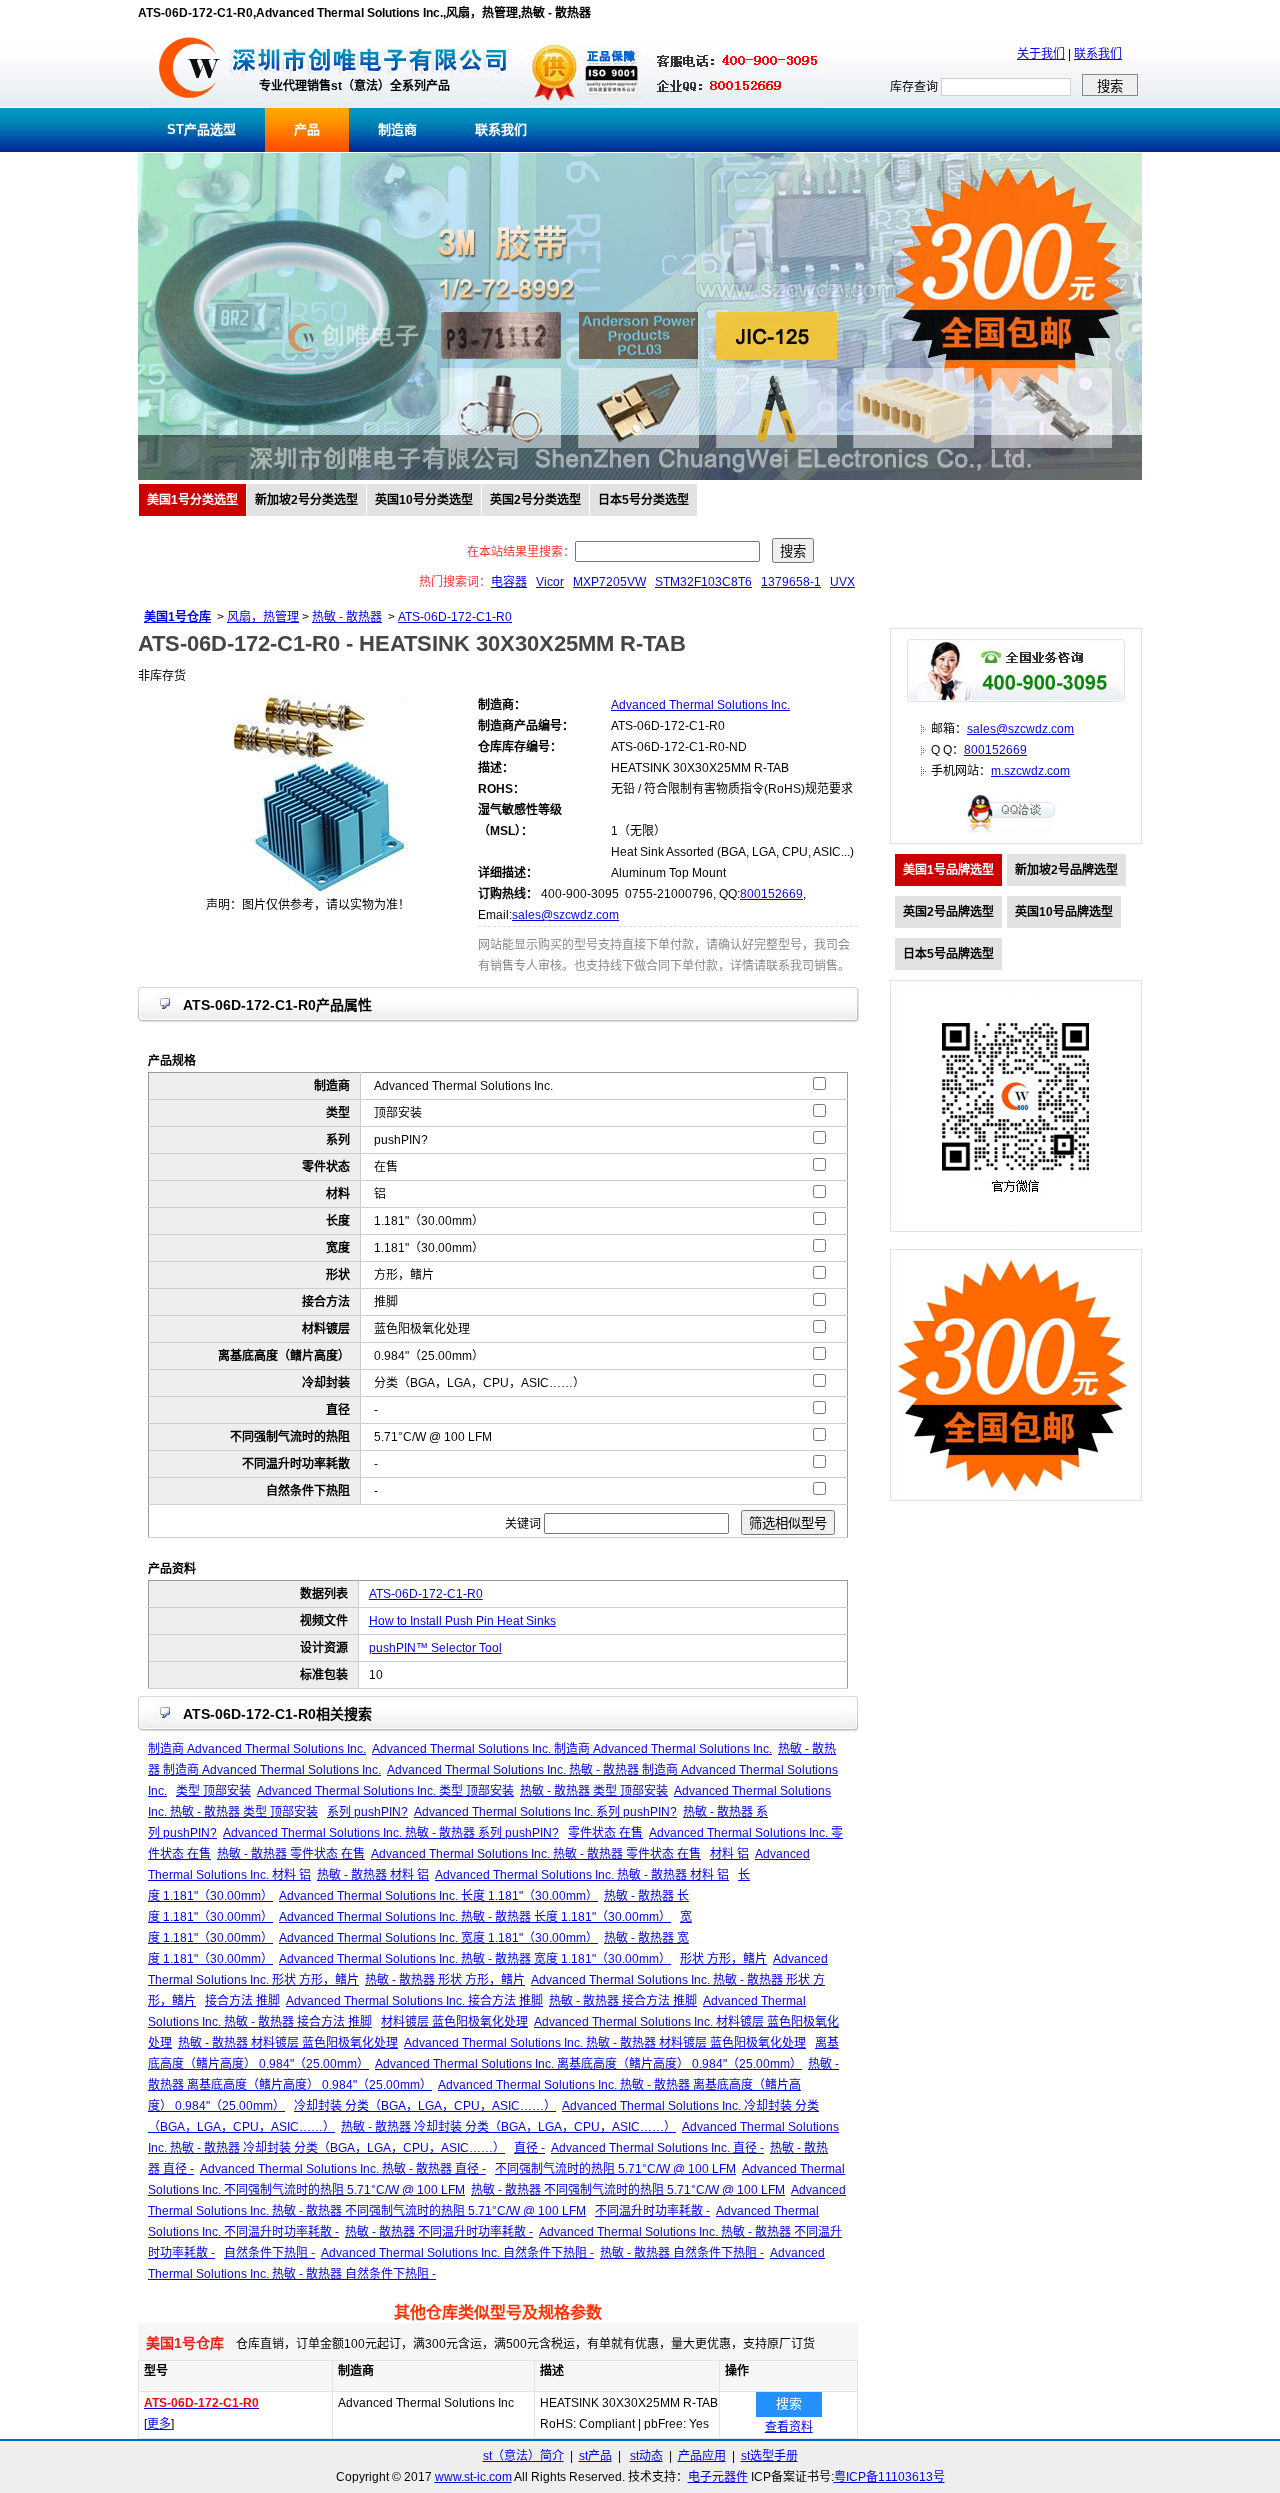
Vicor (550, 582)
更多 (159, 2424)
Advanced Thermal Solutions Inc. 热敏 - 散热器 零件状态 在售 (536, 1854)
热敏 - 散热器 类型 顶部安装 (594, 1791)
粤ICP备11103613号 (889, 2477)
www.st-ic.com (473, 2477)
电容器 (509, 582)
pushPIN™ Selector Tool (435, 1648)
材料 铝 (729, 1854)
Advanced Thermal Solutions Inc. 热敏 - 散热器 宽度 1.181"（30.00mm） (475, 1959)
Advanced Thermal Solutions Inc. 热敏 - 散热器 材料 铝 (582, 1875)
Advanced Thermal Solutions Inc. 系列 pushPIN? (545, 1812)
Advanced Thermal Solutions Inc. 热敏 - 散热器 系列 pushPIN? (391, 1833)
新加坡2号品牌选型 (1066, 870)
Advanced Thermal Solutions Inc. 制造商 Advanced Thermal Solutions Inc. (572, 1749)
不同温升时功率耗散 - (652, 2211)
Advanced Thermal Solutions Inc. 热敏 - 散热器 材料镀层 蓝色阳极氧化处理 (605, 2043)
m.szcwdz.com (1030, 771)
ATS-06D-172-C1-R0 (455, 617)
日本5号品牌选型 (948, 954)
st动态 (646, 2456)
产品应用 (702, 2456)
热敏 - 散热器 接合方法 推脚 (623, 2001)
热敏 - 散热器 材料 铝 (373, 1875)
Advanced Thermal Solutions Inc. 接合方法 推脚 (414, 2001)
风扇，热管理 (263, 617)
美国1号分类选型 (192, 500)
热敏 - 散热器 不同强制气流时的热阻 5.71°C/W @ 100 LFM (628, 2190)
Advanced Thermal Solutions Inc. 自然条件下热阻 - (457, 2253)
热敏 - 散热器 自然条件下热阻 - (682, 2253)
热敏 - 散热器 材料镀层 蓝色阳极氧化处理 (288, 2043)
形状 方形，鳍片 (723, 1959)
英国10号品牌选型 (1064, 912)
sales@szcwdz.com (565, 915)
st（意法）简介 (523, 2456)
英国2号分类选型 (535, 500)
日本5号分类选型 (643, 500)
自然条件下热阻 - (269, 2253)
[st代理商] (189, 104)
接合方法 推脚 (242, 2001)
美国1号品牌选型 (948, 870)
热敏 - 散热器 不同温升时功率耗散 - (439, 2232)
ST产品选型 (201, 129)
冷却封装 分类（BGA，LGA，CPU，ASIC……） (425, 2106)
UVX (842, 582)
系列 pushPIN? (367, 1812)
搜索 (789, 2403)
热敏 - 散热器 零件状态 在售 (291, 1854)
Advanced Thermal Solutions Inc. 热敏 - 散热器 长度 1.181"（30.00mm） (475, 1917)
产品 (307, 129)
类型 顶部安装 (213, 1791)
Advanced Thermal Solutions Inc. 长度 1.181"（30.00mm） (438, 1896)
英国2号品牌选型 (948, 912)
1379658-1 (791, 582)
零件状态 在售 (605, 1833)
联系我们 (1098, 54)
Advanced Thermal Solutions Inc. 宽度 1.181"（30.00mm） (438, 1938)
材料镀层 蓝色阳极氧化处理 (454, 2022)
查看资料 (789, 2427)
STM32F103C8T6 (703, 582)
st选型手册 (769, 2456)
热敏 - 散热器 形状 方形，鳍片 (445, 1980)
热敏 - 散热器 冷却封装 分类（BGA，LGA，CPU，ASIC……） (508, 2127)
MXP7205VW (609, 582)
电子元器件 (718, 2477)
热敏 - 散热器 (347, 617)
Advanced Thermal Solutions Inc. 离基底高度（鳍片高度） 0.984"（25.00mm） (588, 2064)
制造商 (397, 129)
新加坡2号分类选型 (306, 500)
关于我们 (1041, 54)
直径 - (529, 2148)
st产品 (595, 2456)
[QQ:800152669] (1016, 832)
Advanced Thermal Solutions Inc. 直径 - (657, 2148)
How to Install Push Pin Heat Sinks (462, 1621)
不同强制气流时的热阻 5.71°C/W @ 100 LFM (615, 2169)
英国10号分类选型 (424, 500)
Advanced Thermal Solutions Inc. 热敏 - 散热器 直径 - (343, 2169)
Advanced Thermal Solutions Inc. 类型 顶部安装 (385, 1791)
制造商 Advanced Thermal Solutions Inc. (257, 1749)
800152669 (771, 894)
